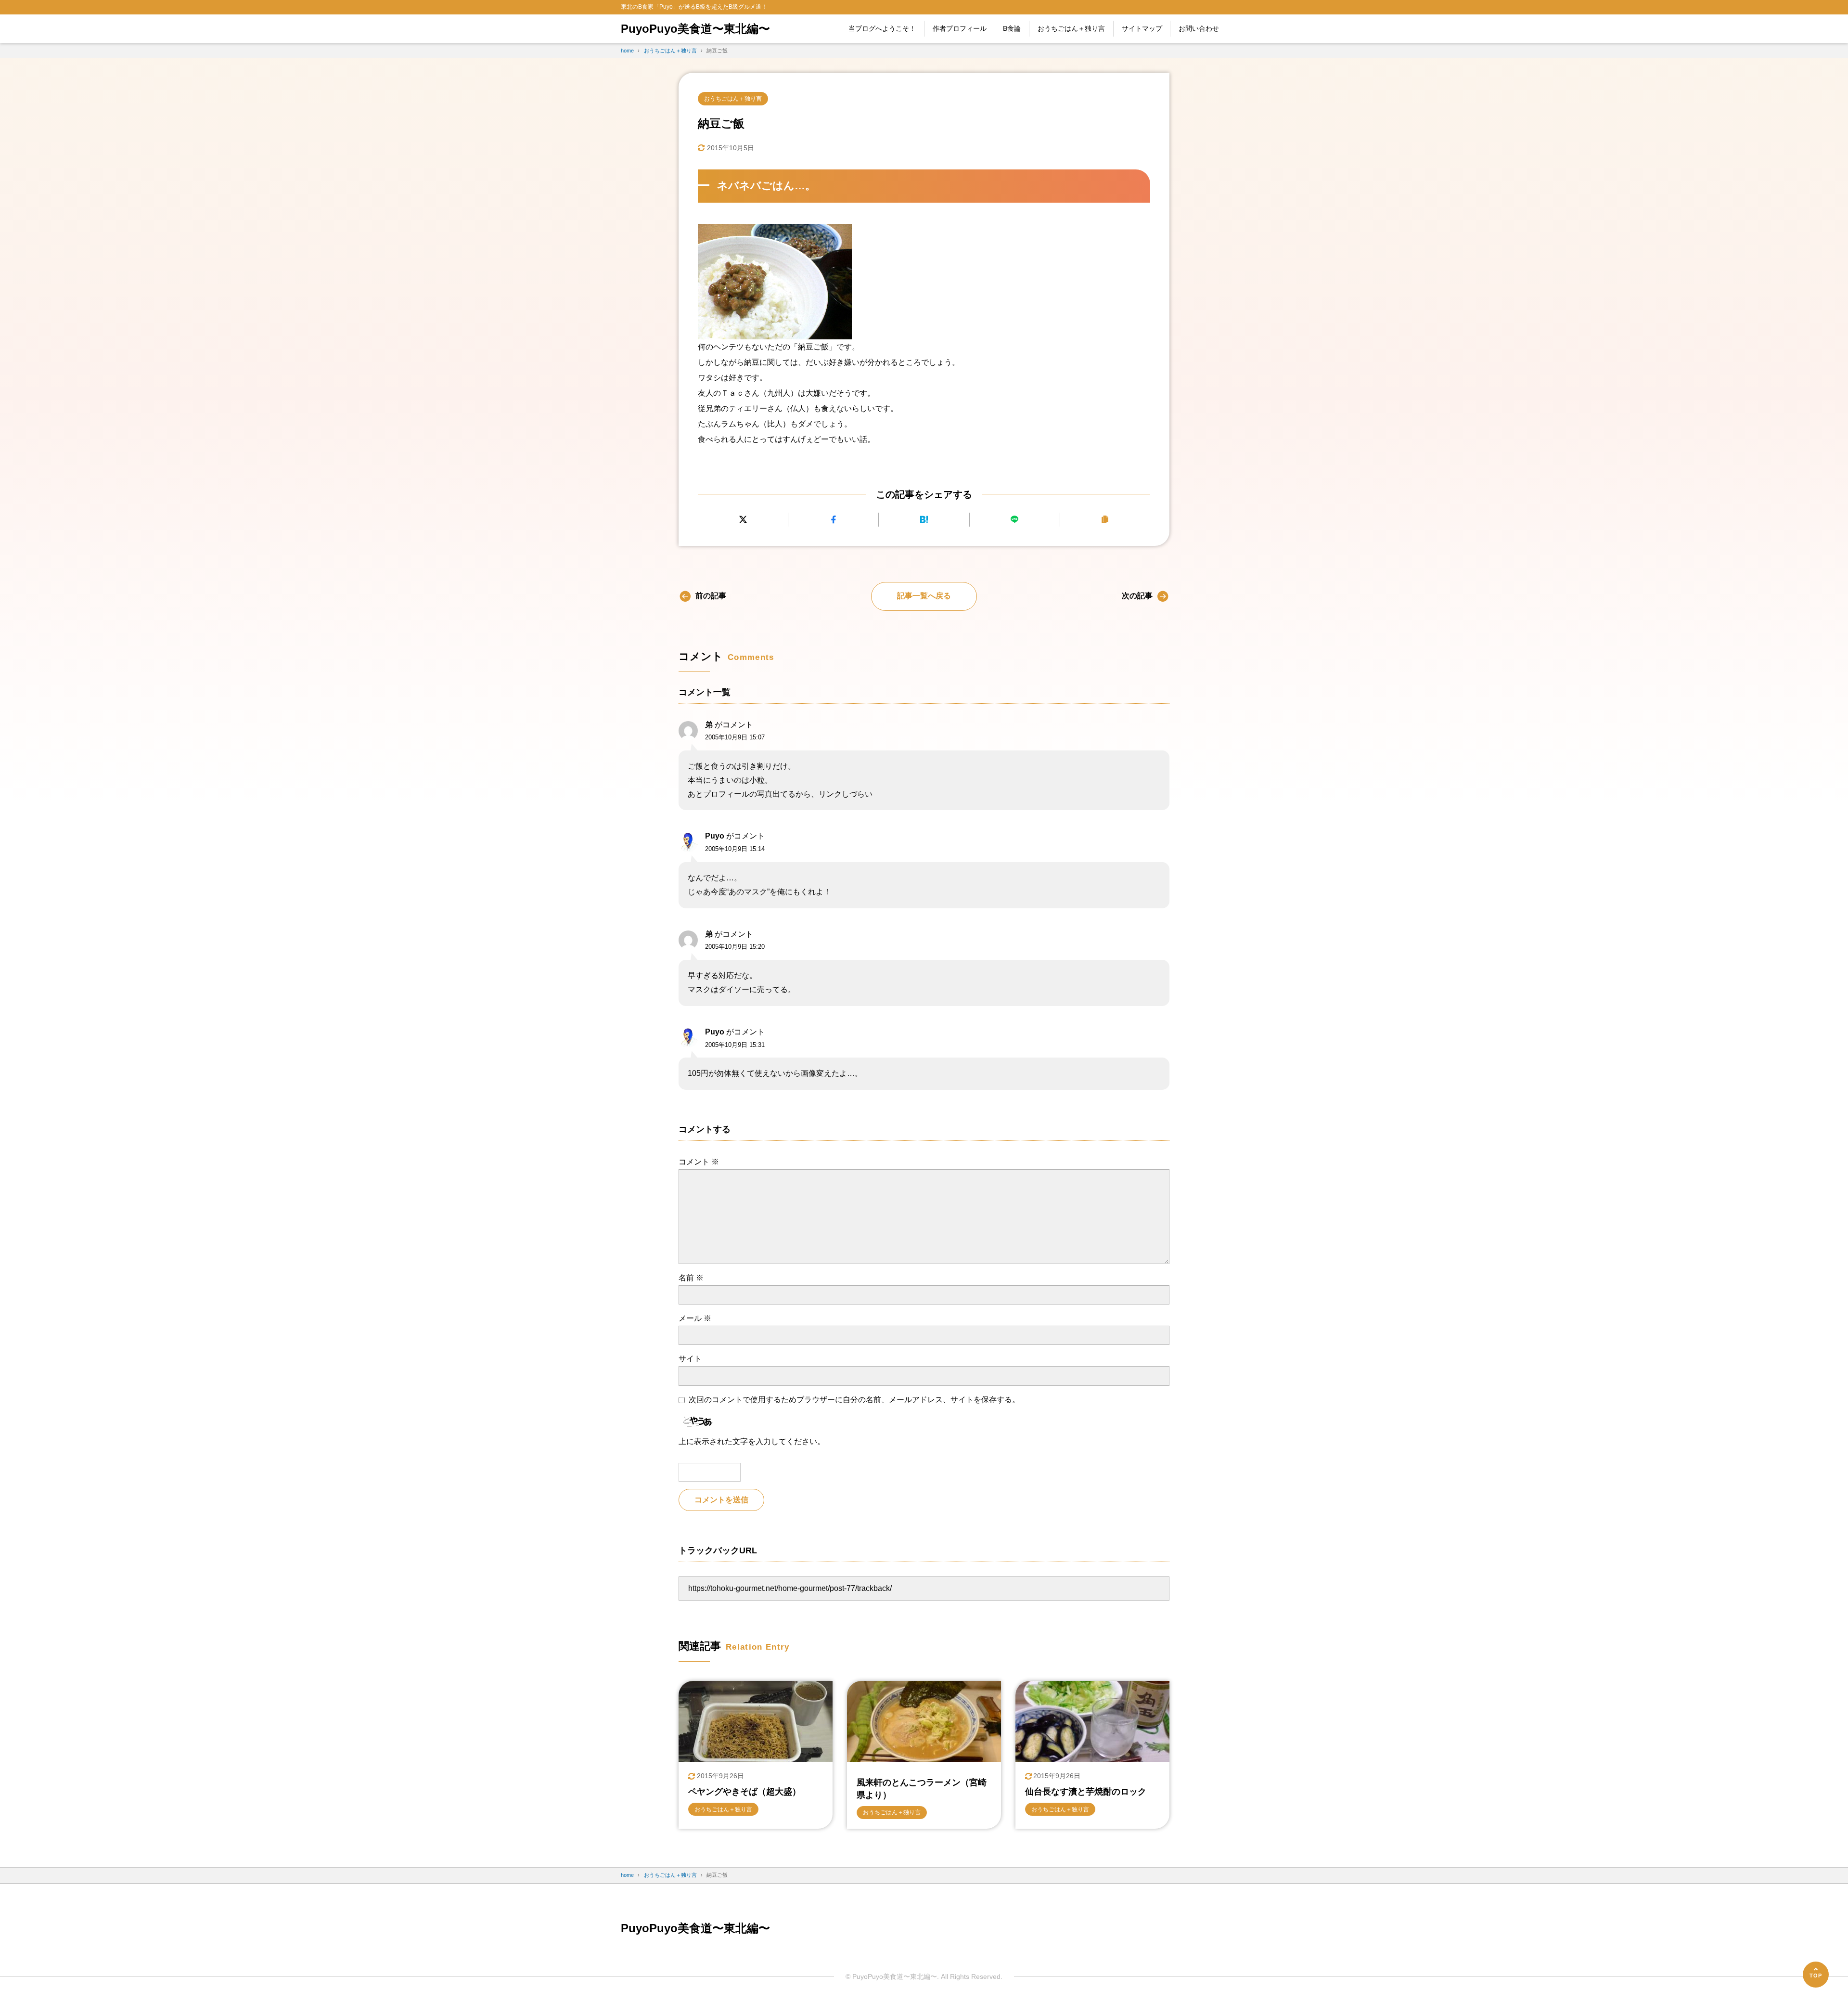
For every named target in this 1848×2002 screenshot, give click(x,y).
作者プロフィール (960, 28)
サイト (690, 1359)
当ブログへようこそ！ (882, 28)
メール (695, 1318)
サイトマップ (1142, 28)
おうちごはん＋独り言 (1071, 28)
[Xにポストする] (743, 520)
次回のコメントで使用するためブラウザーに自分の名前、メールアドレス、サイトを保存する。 (854, 1400)
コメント (699, 1162)
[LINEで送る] (1015, 520)
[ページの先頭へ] (1816, 1975)
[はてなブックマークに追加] (924, 520)
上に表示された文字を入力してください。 (752, 1441)
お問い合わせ (1199, 28)
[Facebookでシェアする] (833, 520)
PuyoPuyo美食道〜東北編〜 (695, 29)
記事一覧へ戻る (924, 596)
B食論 (1012, 28)
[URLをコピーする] (1105, 520)
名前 (691, 1278)
